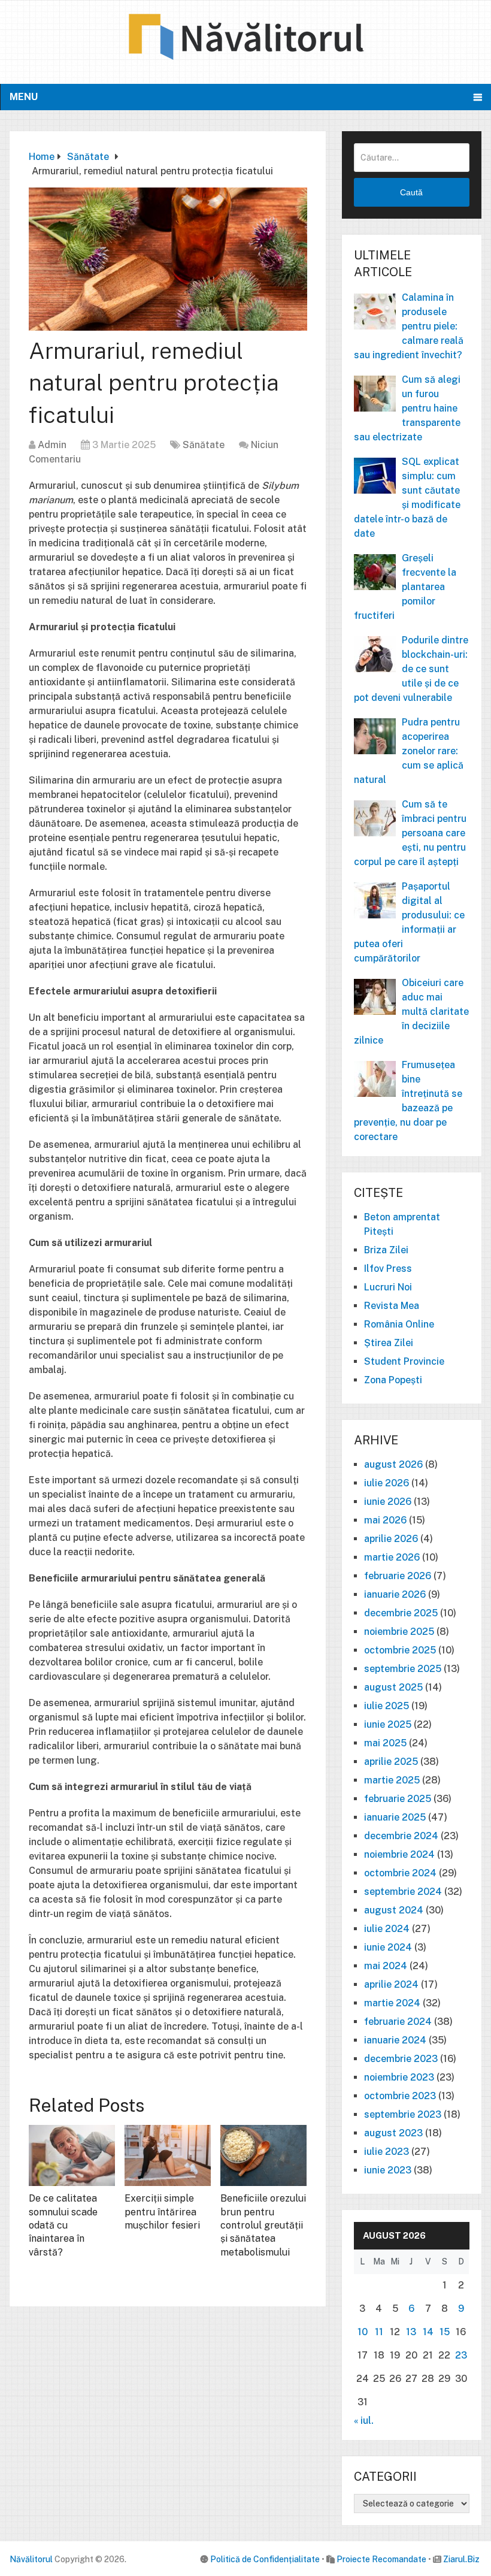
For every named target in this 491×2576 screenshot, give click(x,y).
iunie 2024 (388, 1947)
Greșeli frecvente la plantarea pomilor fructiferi (405, 587)
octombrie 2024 (400, 1873)
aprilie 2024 (391, 1984)
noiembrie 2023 (399, 2077)
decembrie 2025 (401, 1613)
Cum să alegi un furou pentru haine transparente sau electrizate (407, 408)
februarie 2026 (398, 1576)
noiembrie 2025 (399, 1632)
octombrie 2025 (400, 1650)
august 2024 (394, 1910)
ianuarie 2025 (395, 1817)
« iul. (364, 2421)
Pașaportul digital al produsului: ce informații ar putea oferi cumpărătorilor (409, 922)
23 (461, 2355)
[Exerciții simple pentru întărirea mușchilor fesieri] (168, 2155)
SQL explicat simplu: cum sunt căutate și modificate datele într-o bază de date (407, 498)
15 (445, 2332)
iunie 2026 (388, 1502)
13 (411, 2332)
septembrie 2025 (403, 1669)
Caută (411, 192)
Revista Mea (392, 1306)
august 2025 (393, 1687)
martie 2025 (392, 1780)
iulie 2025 (387, 1706)
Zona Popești (393, 1380)
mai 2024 (386, 1966)
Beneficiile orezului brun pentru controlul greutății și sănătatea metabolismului (263, 2225)
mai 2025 (385, 1743)
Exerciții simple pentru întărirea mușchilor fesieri (162, 2212)
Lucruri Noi (388, 1287)
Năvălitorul (31, 2559)
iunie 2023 (388, 2170)
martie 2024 (392, 2003)
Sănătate (204, 445)
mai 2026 (385, 1520)
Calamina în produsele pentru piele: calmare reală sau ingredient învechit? (409, 326)
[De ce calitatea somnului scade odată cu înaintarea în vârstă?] (72, 2155)
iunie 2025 (388, 1724)
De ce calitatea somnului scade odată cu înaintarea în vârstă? (63, 2225)
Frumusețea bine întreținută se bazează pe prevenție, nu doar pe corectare (408, 1101)
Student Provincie (404, 1361)
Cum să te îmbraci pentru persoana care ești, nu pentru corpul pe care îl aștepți (410, 833)
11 (379, 2332)
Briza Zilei (386, 1250)
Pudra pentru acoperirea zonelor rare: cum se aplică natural (409, 751)
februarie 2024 (398, 2022)
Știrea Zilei (389, 1343)
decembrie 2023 (401, 2059)
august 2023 (393, 2133)
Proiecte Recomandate (381, 2559)
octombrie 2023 (400, 2096)
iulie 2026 (387, 1483)
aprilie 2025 (391, 1762)
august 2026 (393, 1464)
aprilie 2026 (391, 1539)
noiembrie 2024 (399, 1854)
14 (428, 2332)
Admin (52, 445)
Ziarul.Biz (461, 2559)
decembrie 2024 (401, 1836)
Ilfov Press (388, 1269)
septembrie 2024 (403, 1892)
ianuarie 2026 (395, 1594)
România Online (399, 1324)
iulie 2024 (387, 1929)
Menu (24, 97)
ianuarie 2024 (395, 2040)
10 (363, 2332)
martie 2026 (392, 1557)
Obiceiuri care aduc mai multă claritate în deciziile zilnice (411, 1012)
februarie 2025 (398, 1799)
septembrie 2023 (403, 2114)
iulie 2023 (387, 2152)
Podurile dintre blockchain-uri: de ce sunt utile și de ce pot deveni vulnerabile (411, 669)
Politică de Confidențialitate (265, 2559)
